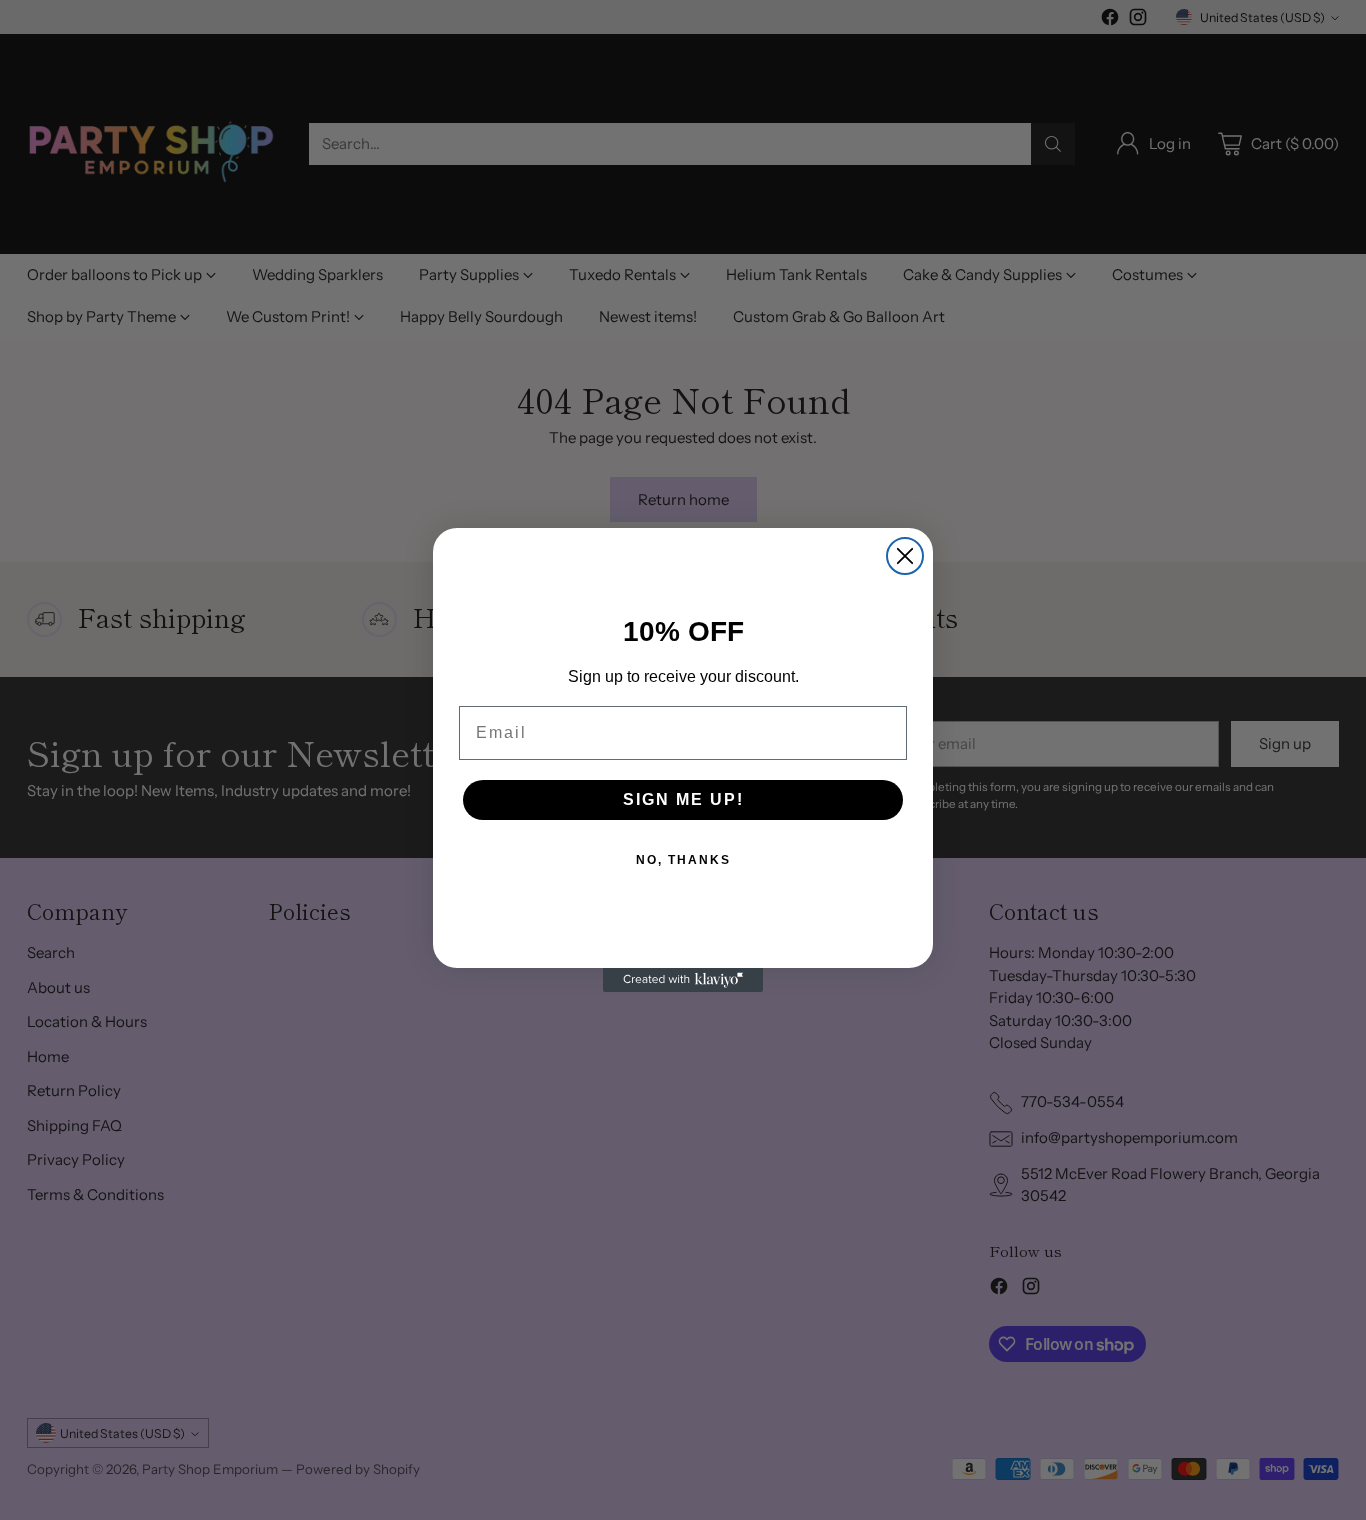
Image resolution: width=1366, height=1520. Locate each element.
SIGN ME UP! (683, 799)
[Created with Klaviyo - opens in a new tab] (683, 980)
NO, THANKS (683, 860)
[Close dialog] (905, 556)
